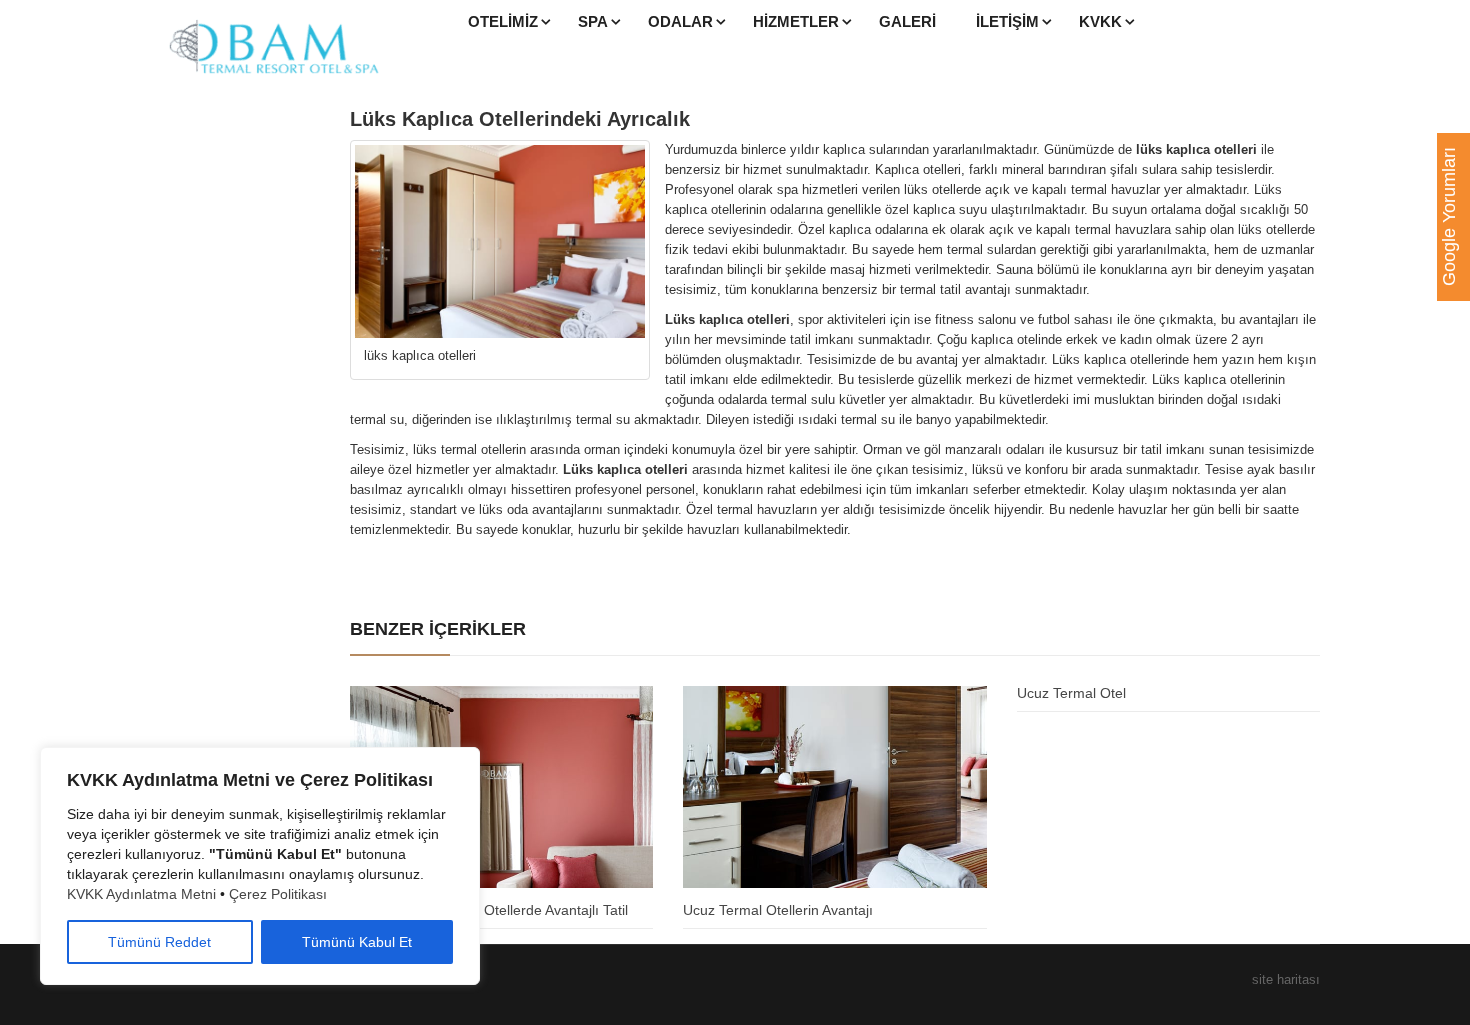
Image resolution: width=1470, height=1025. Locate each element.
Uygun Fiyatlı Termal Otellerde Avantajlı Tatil (489, 910)
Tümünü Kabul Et (357, 942)
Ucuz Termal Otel (1071, 693)
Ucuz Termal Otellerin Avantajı (778, 910)
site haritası (1286, 979)
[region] (260, 866)
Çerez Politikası (278, 894)
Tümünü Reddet (159, 942)
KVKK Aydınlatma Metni (141, 894)
